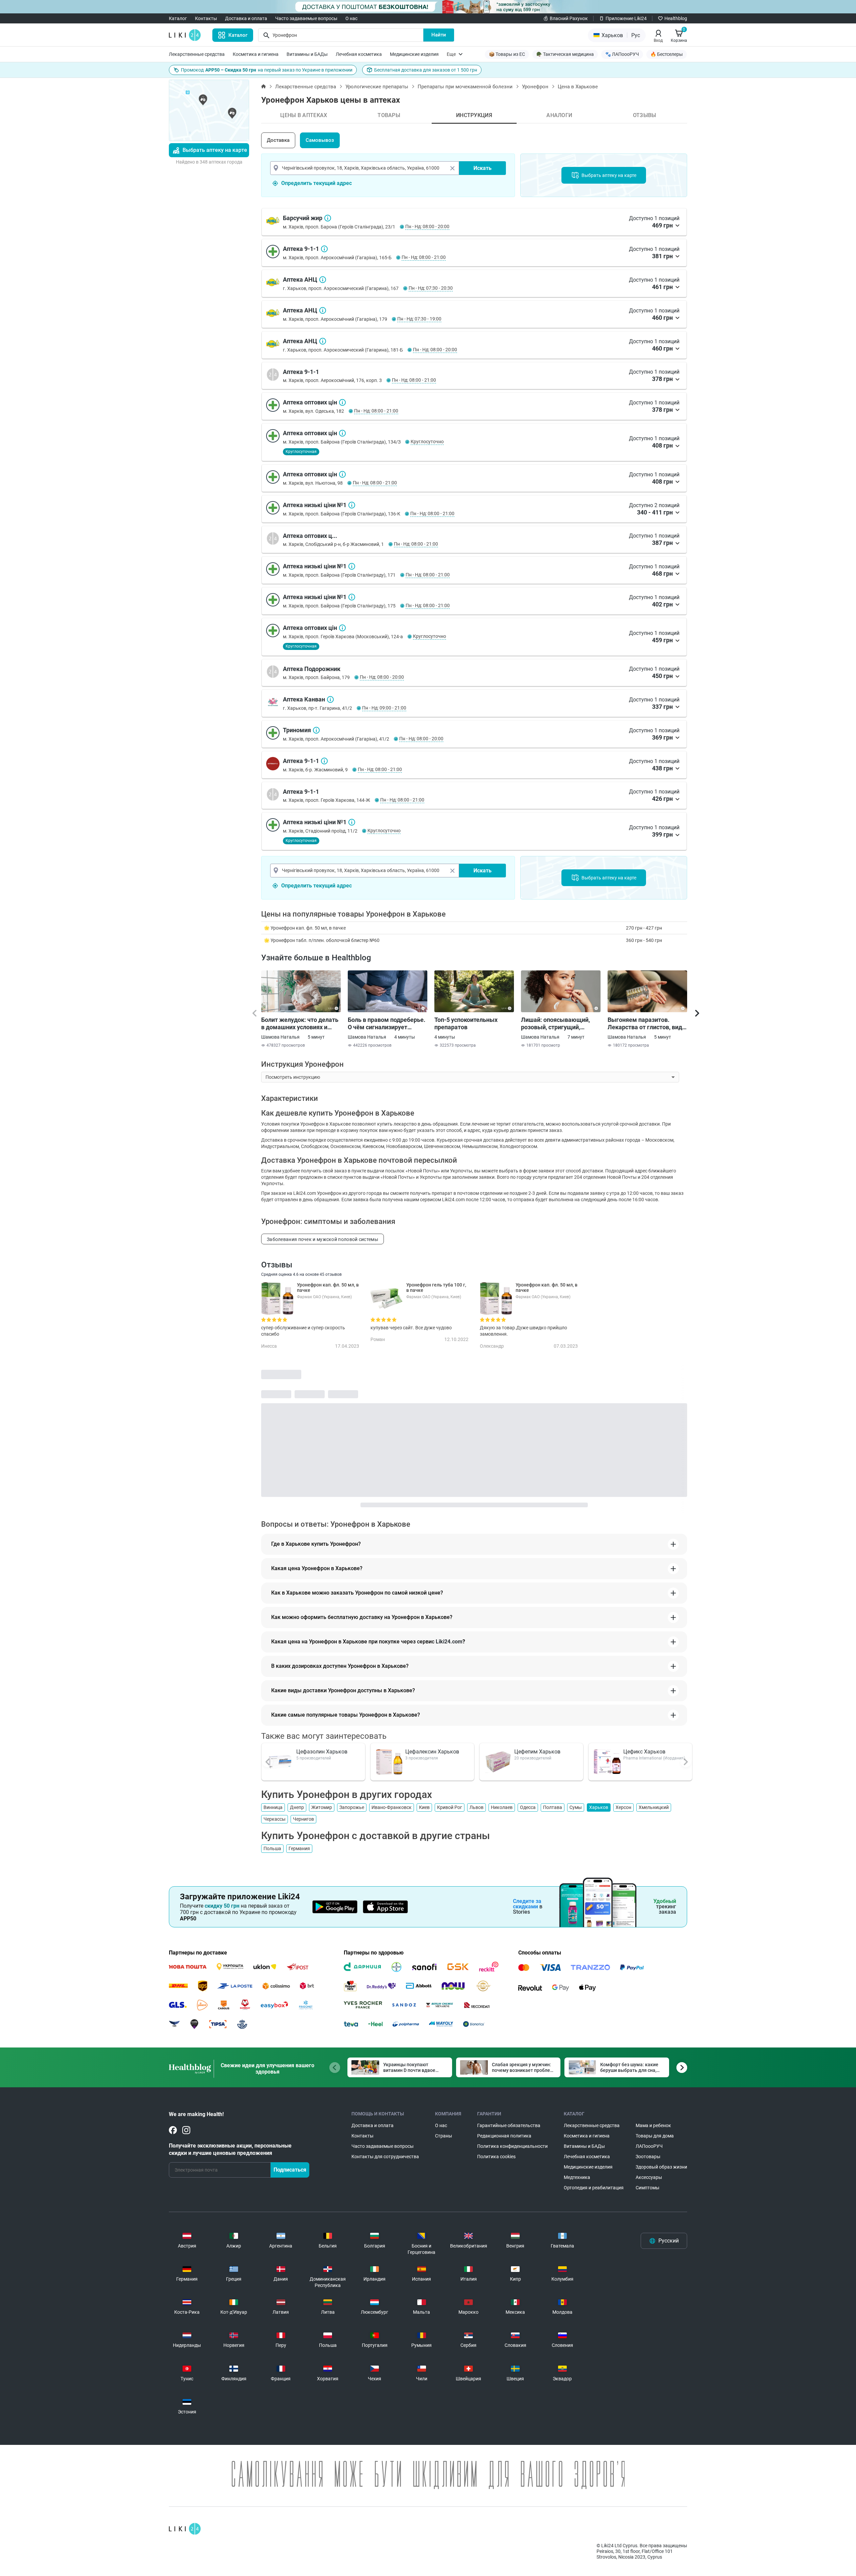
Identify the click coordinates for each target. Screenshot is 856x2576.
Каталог (178, 18)
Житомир (322, 1807)
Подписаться (290, 2170)
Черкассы (275, 1819)
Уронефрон (535, 87)
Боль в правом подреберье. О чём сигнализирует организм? (387, 1024)
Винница (273, 1807)
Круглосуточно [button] (427, 442)
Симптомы (648, 2188)
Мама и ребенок (653, 2125)
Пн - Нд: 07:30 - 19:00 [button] (419, 319)
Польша (272, 1848)
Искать (483, 168)
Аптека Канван (330, 699)
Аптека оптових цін (342, 402)
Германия (299, 1848)
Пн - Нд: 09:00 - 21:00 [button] (384, 708)
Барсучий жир (328, 218)
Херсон (623, 1807)
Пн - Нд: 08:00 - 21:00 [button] (424, 257)
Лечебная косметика (359, 54)
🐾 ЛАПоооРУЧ (622, 54)
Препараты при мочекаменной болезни (465, 87)
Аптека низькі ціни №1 (352, 505)
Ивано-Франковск (392, 1807)
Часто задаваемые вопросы (306, 18)
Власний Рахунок (569, 18)
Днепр (297, 1807)
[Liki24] (185, 2529)
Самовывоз (320, 140)
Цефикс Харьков (644, 1752)
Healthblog (676, 18)
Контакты (206, 18)
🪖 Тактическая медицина (565, 54)
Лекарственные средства (197, 54)
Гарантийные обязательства (509, 2125)
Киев (424, 1807)
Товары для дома (655, 2136)
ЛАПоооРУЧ (649, 2146)
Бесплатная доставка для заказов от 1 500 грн (426, 70)
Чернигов (303, 1819)
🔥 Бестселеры (667, 54)
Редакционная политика (504, 2136)
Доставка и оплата (246, 18)
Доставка (278, 140)
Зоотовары (648, 2157)
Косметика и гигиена (256, 54)
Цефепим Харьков (537, 1752)
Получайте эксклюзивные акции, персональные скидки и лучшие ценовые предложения (230, 2149)
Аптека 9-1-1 (324, 249)
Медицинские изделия (414, 54)
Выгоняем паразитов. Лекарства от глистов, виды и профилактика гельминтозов (647, 1024)
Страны (444, 2136)
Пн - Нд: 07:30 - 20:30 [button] (431, 288)
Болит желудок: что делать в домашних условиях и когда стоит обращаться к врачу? (300, 1024)
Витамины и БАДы (307, 54)
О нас (351, 18)
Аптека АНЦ (323, 280)
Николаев (502, 1807)
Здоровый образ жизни (661, 2167)
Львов (476, 1807)
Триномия (316, 730)
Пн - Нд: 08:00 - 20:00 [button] (427, 226)
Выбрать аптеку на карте (215, 150)
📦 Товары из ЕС (507, 54)
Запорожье (352, 1807)
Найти (439, 35)
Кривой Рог (450, 1807)
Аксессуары (649, 2177)
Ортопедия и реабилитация (594, 2188)
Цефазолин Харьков (322, 1752)
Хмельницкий (654, 1807)
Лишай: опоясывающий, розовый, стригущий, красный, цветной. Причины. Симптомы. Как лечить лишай (558, 1024)
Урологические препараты (377, 87)
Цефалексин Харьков (432, 1752)
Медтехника (577, 2177)
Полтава (553, 1807)
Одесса (528, 1807)
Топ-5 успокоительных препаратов (466, 1023)
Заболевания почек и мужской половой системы (323, 1239)
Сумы (576, 1807)
